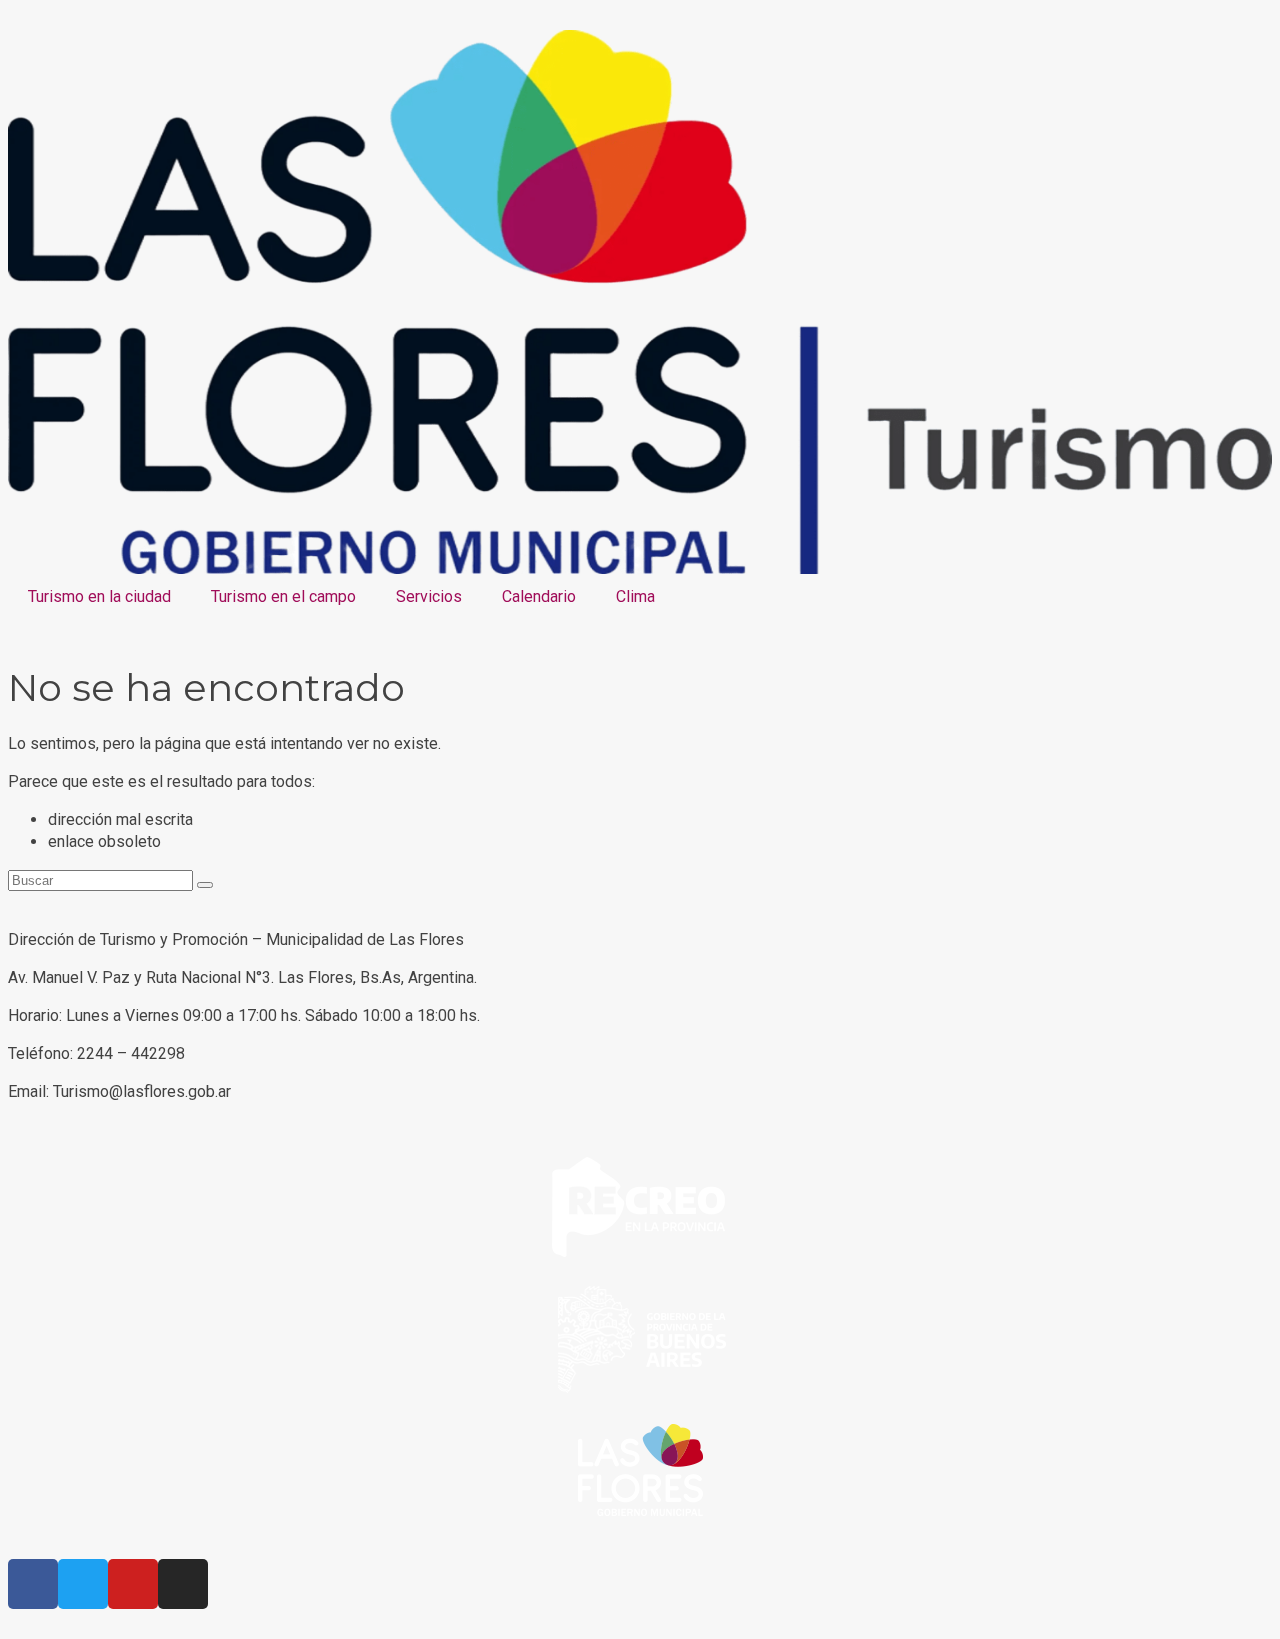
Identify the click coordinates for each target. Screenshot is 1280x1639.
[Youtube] (133, 1584)
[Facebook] (33, 1584)
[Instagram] (183, 1584)
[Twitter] (83, 1584)
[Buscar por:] (102, 879)
